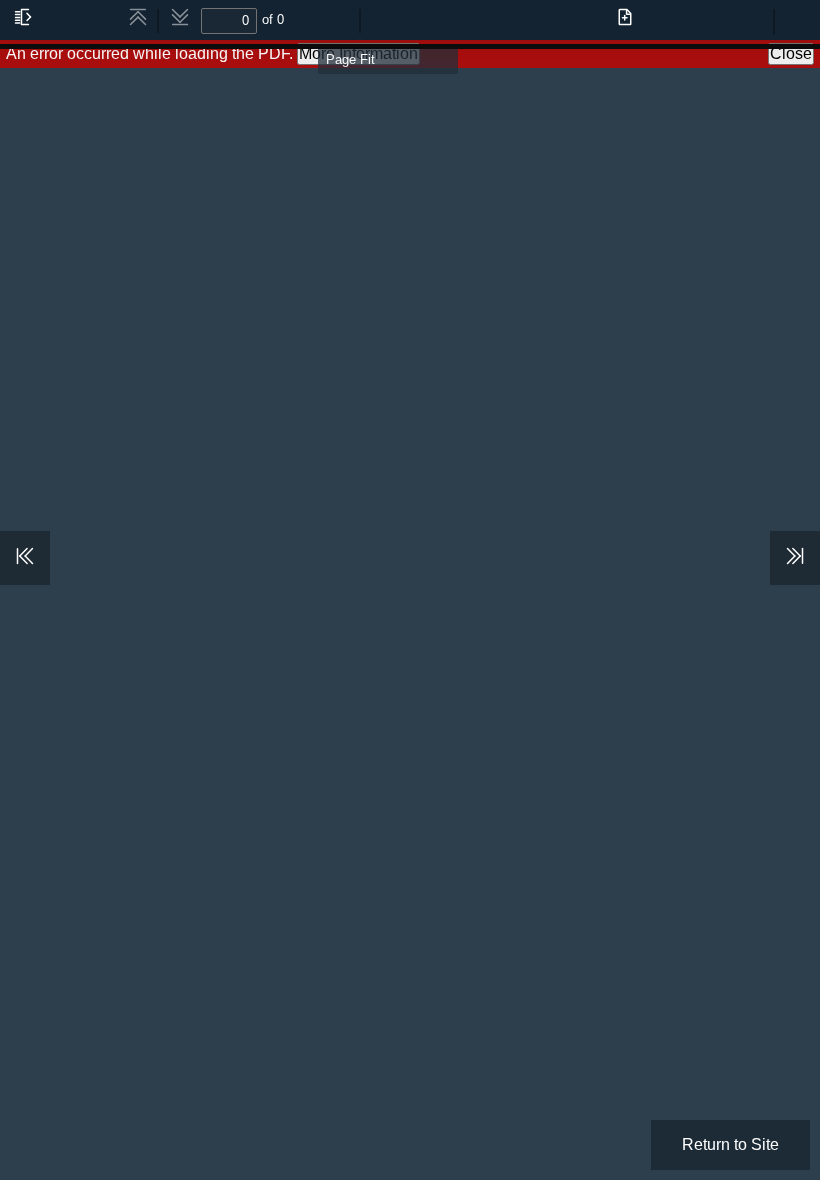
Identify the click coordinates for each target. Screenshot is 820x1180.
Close (791, 53)
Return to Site (730, 1144)
